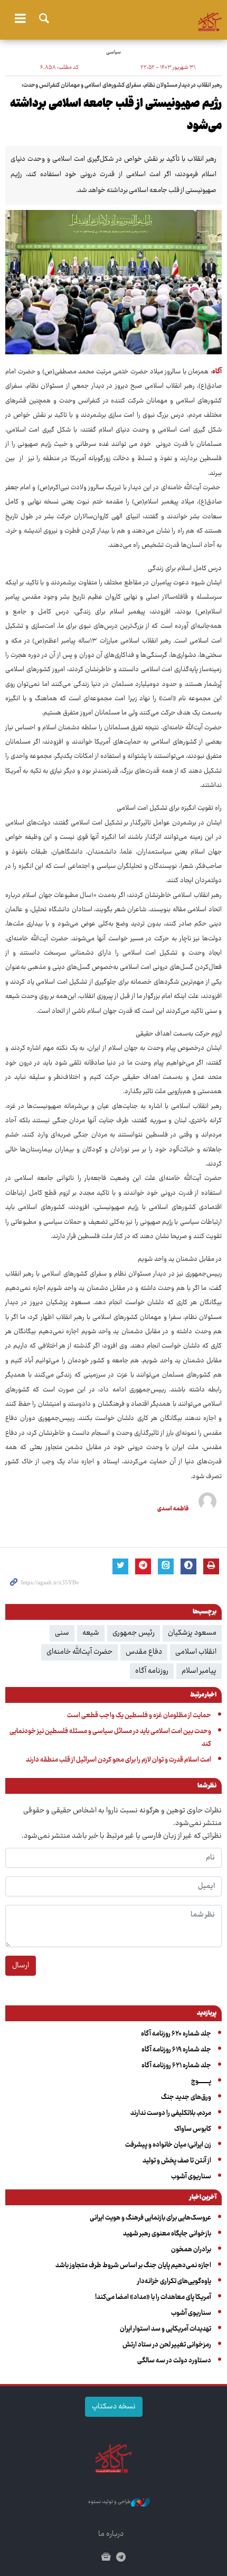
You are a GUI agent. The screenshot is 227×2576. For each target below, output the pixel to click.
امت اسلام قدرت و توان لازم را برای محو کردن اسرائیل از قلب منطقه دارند (119, 1760)
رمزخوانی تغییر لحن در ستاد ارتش (167, 2345)
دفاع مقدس (144, 1652)
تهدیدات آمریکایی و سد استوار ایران (165, 2329)
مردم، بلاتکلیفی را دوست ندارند (171, 2113)
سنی (62, 1633)
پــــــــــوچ (201, 2082)
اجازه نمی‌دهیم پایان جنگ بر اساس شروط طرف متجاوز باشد (133, 2266)
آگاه (113, 19)
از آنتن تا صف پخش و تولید (177, 2161)
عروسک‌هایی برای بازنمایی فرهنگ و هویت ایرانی (150, 2218)
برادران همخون (191, 2250)
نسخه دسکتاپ (114, 2407)
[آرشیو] (106, 2558)
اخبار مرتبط (203, 1695)
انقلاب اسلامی (196, 1652)
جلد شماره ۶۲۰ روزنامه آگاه (176, 2034)
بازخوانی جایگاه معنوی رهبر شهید (167, 2234)
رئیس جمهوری (134, 1633)
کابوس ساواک (193, 2129)
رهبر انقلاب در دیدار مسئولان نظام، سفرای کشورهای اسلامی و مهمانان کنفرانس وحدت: (122, 85)
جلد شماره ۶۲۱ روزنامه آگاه (176, 2066)
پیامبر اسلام (199, 1671)
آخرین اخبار (203, 2198)
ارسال (21, 1966)
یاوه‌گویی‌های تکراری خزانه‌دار (174, 2281)
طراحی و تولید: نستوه (110, 2502)
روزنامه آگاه (152, 1671)
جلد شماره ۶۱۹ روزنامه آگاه (176, 2050)
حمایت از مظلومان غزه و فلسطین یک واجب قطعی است (139, 1716)
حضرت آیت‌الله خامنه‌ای (79, 1652)
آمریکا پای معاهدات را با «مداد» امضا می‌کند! (153, 2297)
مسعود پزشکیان (192, 1633)
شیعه (91, 1633)
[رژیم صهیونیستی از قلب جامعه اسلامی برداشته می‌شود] (113, 282)
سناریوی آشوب (191, 2177)
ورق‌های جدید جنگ (186, 2097)
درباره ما (111, 2534)
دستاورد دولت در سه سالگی (174, 2361)
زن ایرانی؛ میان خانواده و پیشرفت (168, 2145)
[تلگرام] (121, 2558)
